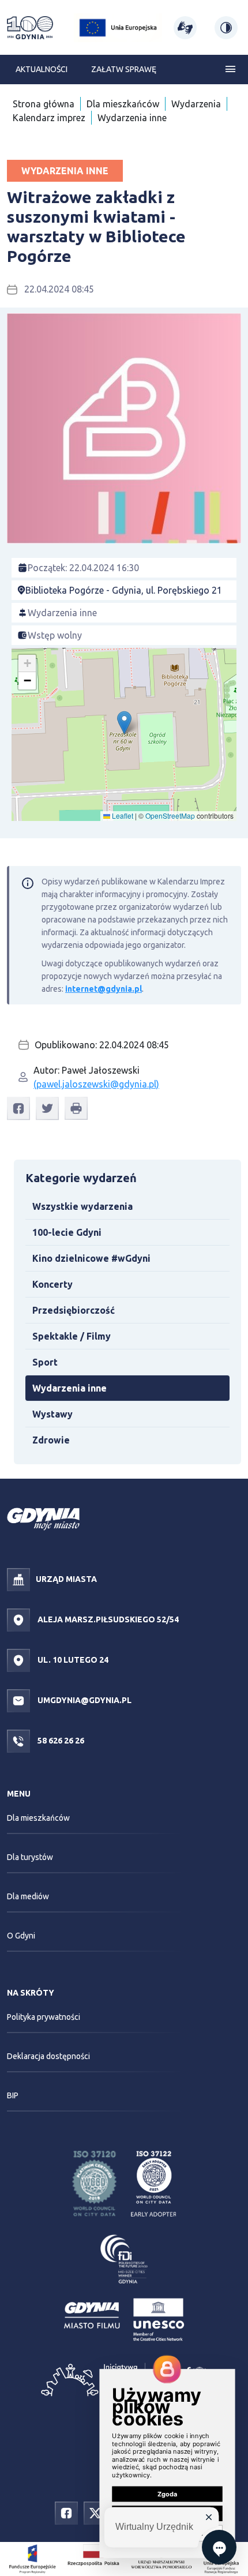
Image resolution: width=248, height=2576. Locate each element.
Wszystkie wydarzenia (82, 1206)
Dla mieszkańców (123, 104)
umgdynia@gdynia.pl (84, 1700)
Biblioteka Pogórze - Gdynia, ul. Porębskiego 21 (124, 590)
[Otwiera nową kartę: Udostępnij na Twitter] (47, 1109)
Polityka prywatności (44, 2017)
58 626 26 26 (60, 1741)
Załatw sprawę (124, 69)
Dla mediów (28, 1896)
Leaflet (122, 815)
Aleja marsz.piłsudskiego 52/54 (107, 1619)
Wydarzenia (196, 104)
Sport (45, 1362)
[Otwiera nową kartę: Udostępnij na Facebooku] (18, 1109)
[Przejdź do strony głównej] (30, 28)
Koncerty (52, 1284)
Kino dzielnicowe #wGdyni (91, 1258)
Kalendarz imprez (49, 118)
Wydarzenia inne (132, 118)
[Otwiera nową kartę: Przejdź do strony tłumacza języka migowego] (185, 28)
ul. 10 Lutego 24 (72, 1660)
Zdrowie (51, 1440)
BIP (13, 2095)
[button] (124, 723)
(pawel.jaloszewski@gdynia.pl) (96, 1084)
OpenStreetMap (170, 815)
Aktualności (42, 69)
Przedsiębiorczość (74, 1310)
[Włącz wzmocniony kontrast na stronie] (226, 28)
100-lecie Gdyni (67, 1232)
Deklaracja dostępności (48, 2056)
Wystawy (52, 1414)
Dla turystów (30, 1857)
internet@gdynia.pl (104, 989)
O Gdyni (21, 1936)
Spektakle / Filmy (72, 1336)
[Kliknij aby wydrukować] (76, 1108)
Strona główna (44, 104)
